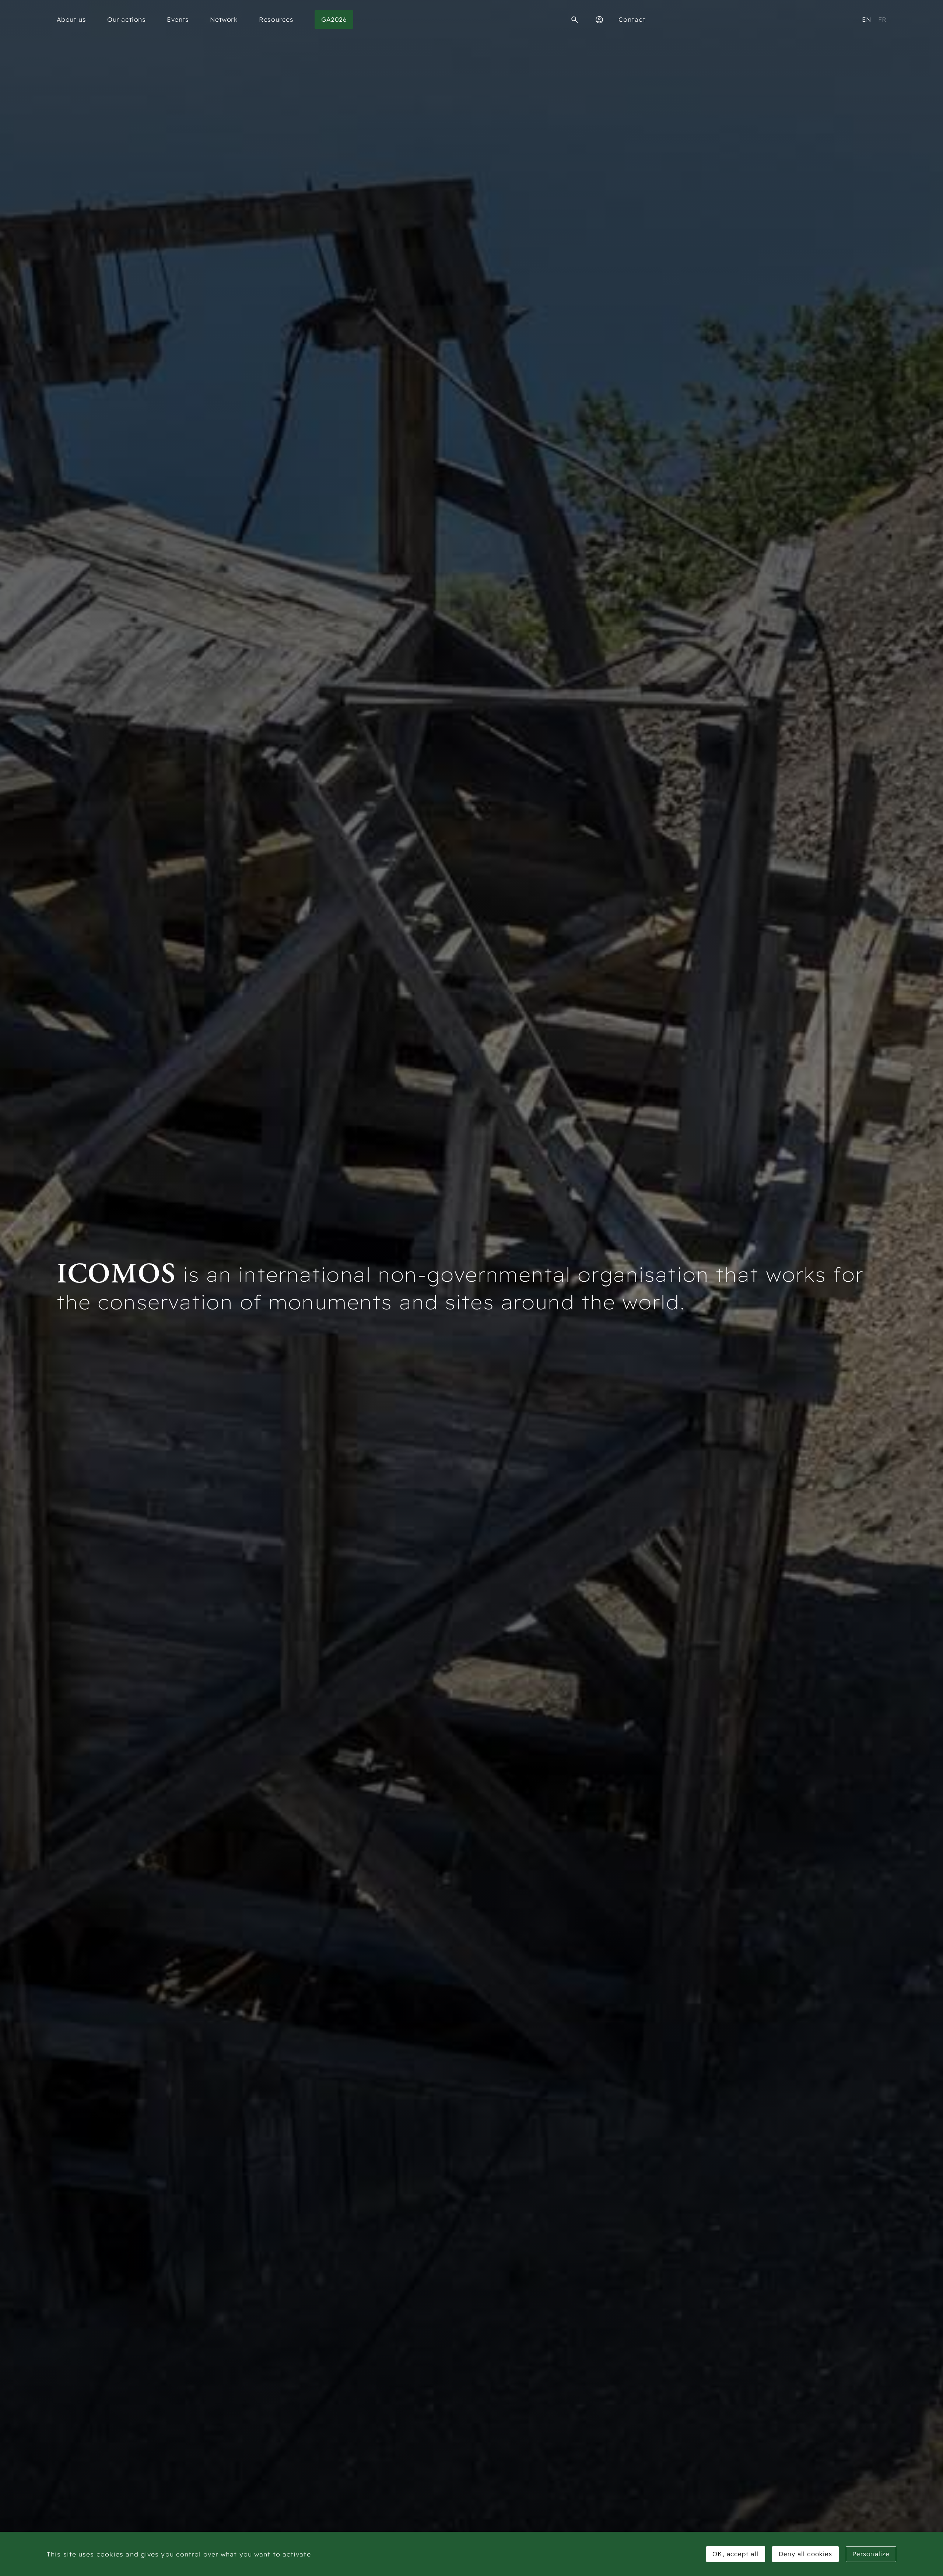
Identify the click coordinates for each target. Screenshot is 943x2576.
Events (178, 19)
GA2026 (334, 19)
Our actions (127, 19)
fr (882, 19)
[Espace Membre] (599, 20)
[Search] (575, 20)
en (867, 19)
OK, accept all (735, 2554)
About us (71, 19)
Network (224, 19)
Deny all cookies (806, 2554)
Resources (276, 19)
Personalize (871, 2554)
